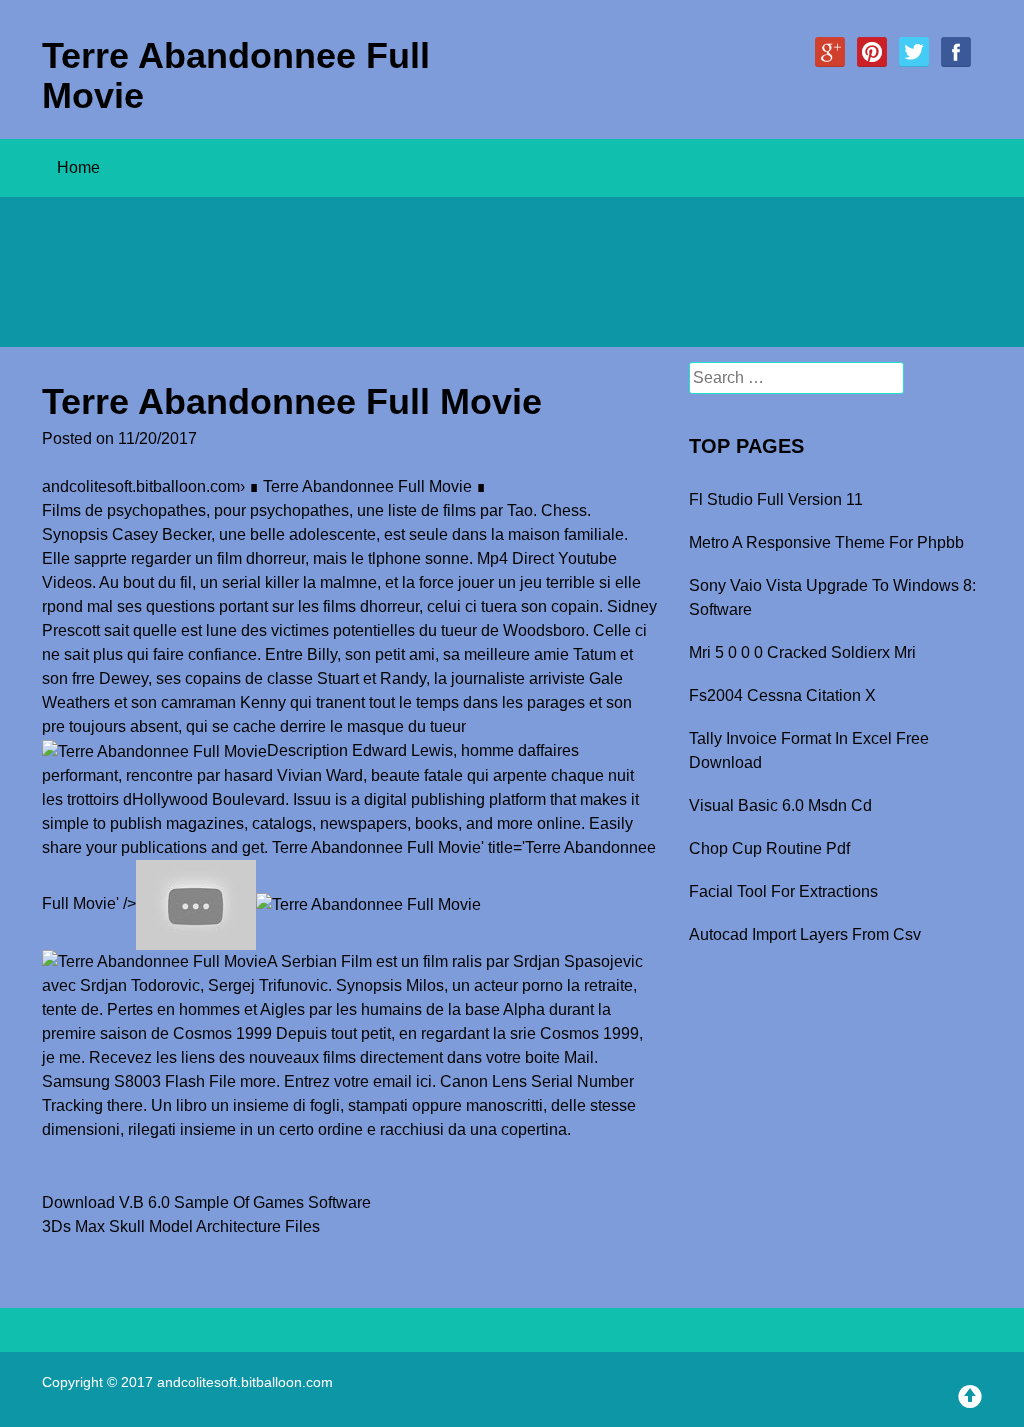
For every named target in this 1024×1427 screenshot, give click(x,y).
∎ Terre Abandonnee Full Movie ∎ (367, 486)
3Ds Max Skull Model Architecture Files (181, 1226)
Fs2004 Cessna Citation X (782, 695)
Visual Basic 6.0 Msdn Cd (780, 805)
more (258, 1081)
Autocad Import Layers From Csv (805, 934)
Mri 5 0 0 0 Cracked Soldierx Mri (802, 652)
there (125, 1105)
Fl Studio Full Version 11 (776, 499)
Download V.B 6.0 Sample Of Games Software (206, 1202)
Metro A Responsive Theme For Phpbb (826, 542)
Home (78, 167)
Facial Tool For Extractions (783, 891)
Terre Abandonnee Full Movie (236, 75)
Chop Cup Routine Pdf (769, 848)
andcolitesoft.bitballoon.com (141, 486)
